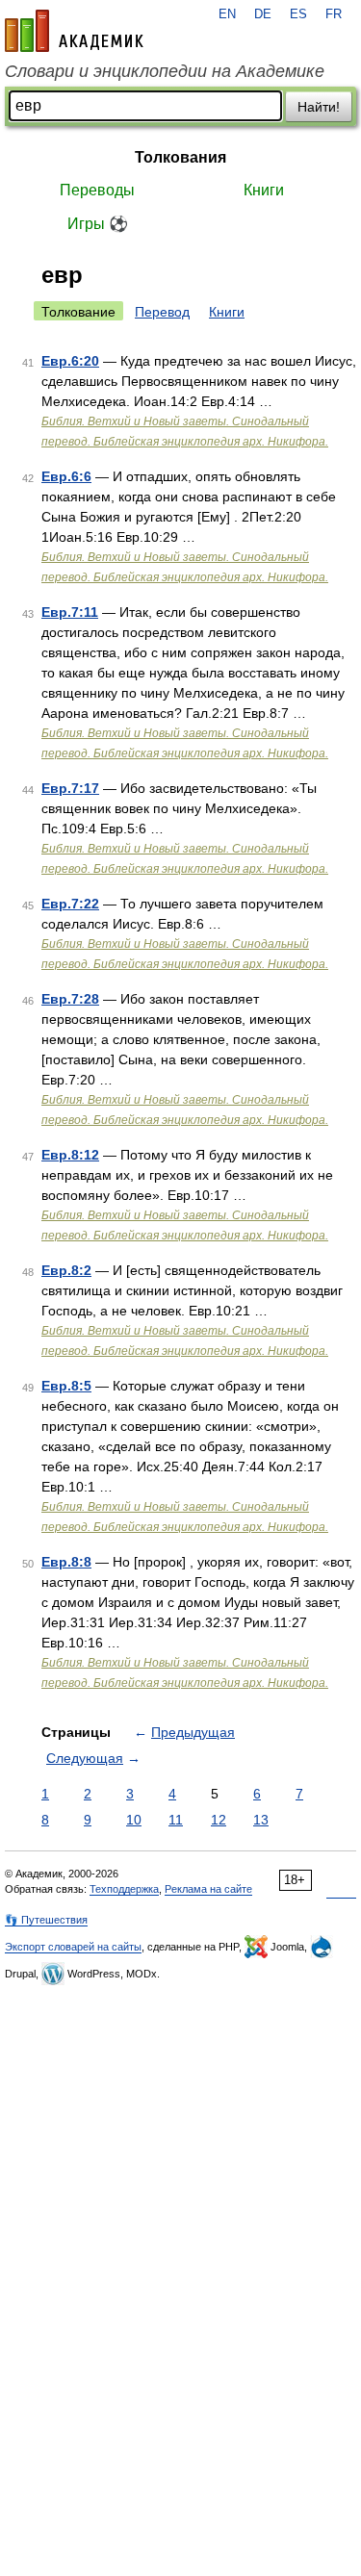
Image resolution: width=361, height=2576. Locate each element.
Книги (264, 190)
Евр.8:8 (66, 1562)
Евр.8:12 (70, 1155)
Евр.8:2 (66, 1270)
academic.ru (74, 31)
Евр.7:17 (70, 788)
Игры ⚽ (98, 224)
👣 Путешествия (46, 1920)
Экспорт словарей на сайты (73, 1947)
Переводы (97, 190)
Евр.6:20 (70, 361)
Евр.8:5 (66, 1386)
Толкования (180, 157)
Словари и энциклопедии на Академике (165, 71)
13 (261, 1820)
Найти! (319, 107)
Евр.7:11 (70, 612)
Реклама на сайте (208, 1889)
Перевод (162, 312)
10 (134, 1820)
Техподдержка (124, 1889)
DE (263, 14)
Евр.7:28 (70, 999)
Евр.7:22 (70, 904)
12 (219, 1820)
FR (334, 14)
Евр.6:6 (66, 476)
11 (176, 1820)
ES (298, 14)
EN (227, 14)
